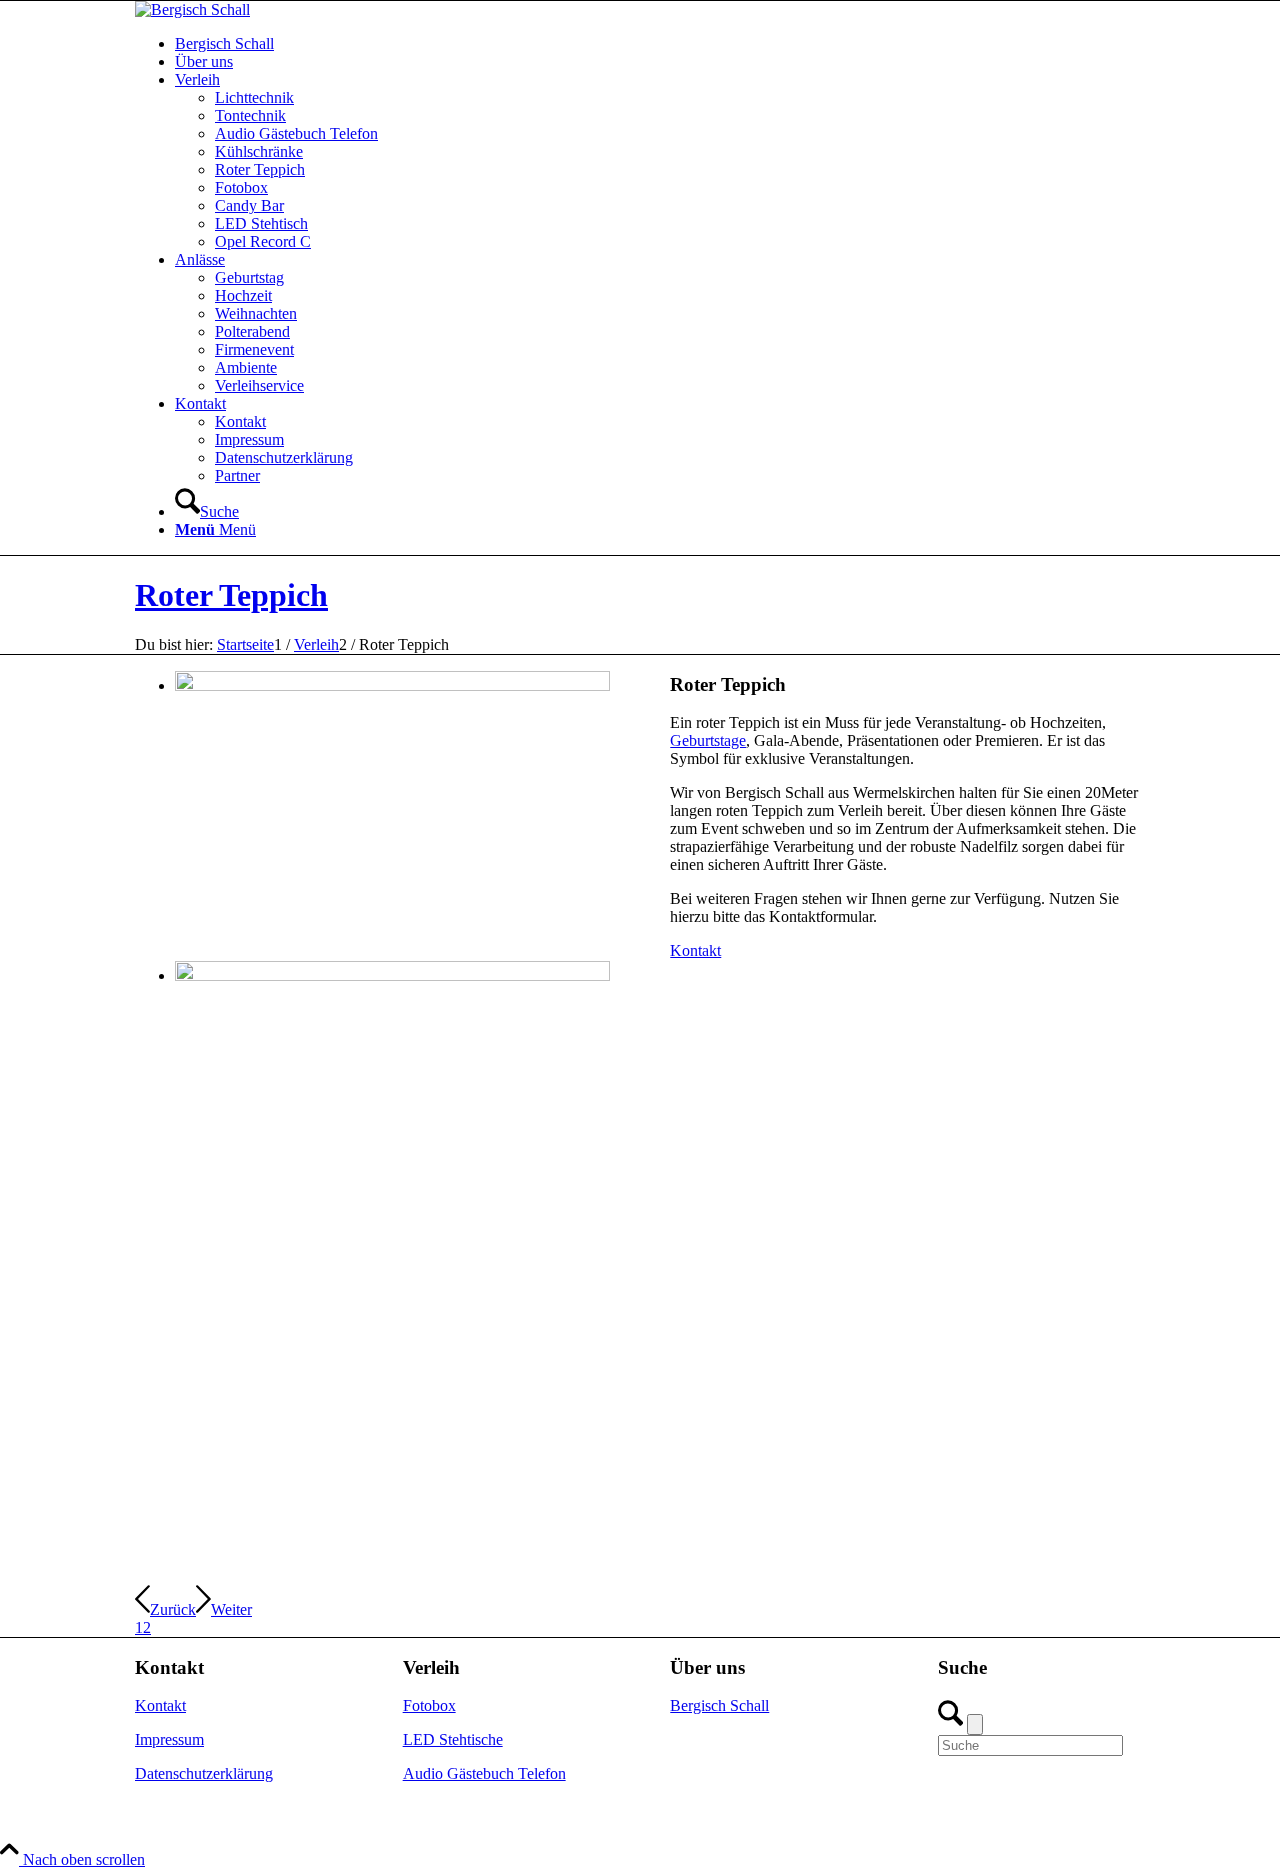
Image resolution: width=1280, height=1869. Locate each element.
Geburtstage (708, 740)
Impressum (169, 1739)
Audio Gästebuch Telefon (484, 1773)
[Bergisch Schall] (192, 9)
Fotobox (429, 1705)
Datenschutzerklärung (204, 1773)
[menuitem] (660, 44)
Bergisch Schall (719, 1705)
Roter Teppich (231, 595)
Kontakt (160, 1705)
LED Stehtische (453, 1739)
